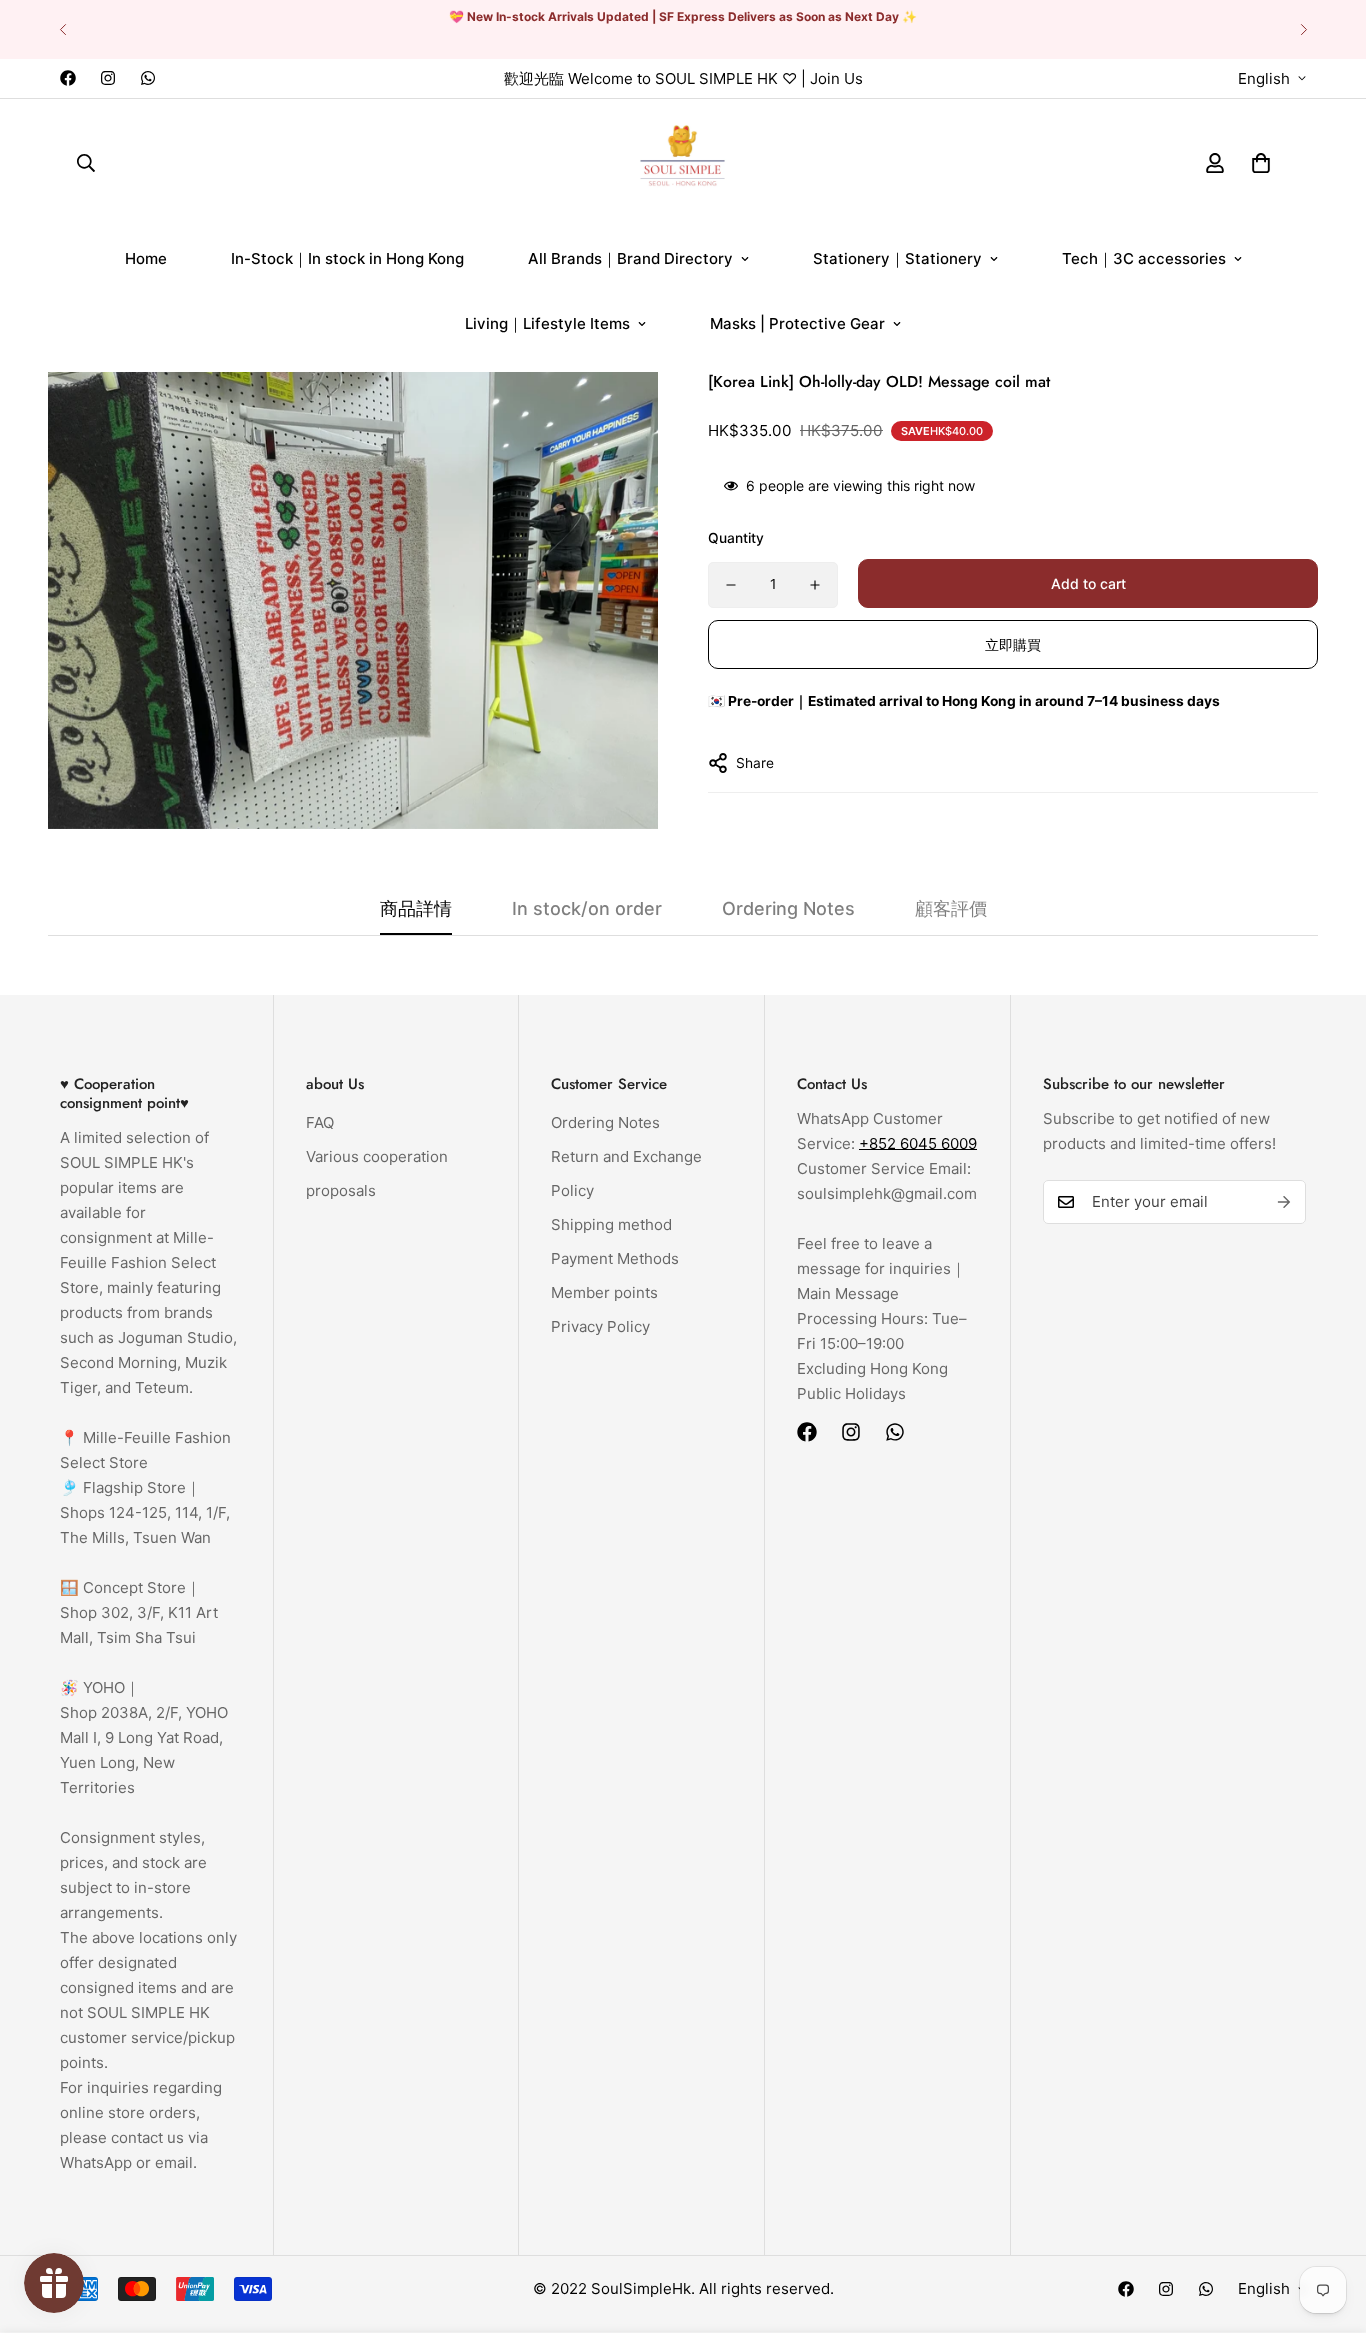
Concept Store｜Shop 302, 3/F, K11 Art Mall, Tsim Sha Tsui (139, 1612)
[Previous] (62, 29)
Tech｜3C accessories (1144, 258)
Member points (604, 1292)
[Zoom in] (615, 414)
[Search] (86, 162)
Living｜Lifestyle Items (547, 323)
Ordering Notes (605, 1122)
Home (146, 258)
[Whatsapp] (148, 78)
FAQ (320, 1122)
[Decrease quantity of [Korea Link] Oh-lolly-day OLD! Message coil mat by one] (731, 585)
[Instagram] (108, 78)
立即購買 (1013, 644)
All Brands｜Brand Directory (630, 258)
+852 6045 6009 (918, 1143)
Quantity (736, 538)
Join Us (836, 78)
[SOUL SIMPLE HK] (682, 162)
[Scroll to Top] (1327, 2224)
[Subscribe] (1284, 1202)
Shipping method (611, 1224)
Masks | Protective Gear (797, 323)
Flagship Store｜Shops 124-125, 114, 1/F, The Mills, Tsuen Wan (145, 1512)
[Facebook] (68, 78)
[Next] (1303, 29)
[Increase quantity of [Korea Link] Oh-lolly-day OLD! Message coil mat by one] (815, 585)
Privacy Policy (600, 1326)
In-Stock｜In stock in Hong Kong (347, 258)
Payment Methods (615, 1258)
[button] (1261, 162)
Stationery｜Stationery (897, 258)
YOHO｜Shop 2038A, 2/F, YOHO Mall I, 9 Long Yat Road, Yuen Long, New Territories (144, 1737)
